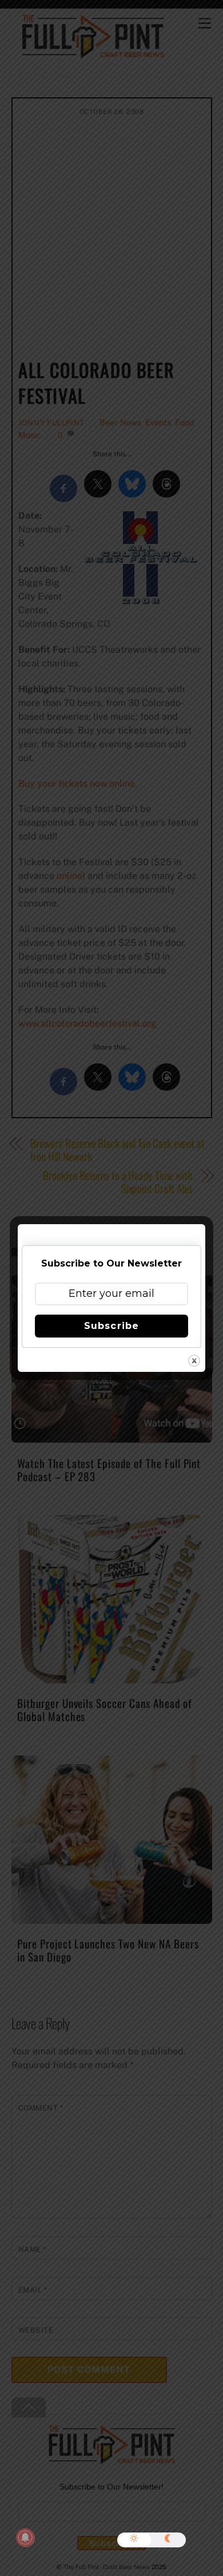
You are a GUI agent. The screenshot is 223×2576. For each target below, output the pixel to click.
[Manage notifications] (25, 2538)
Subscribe (111, 1326)
